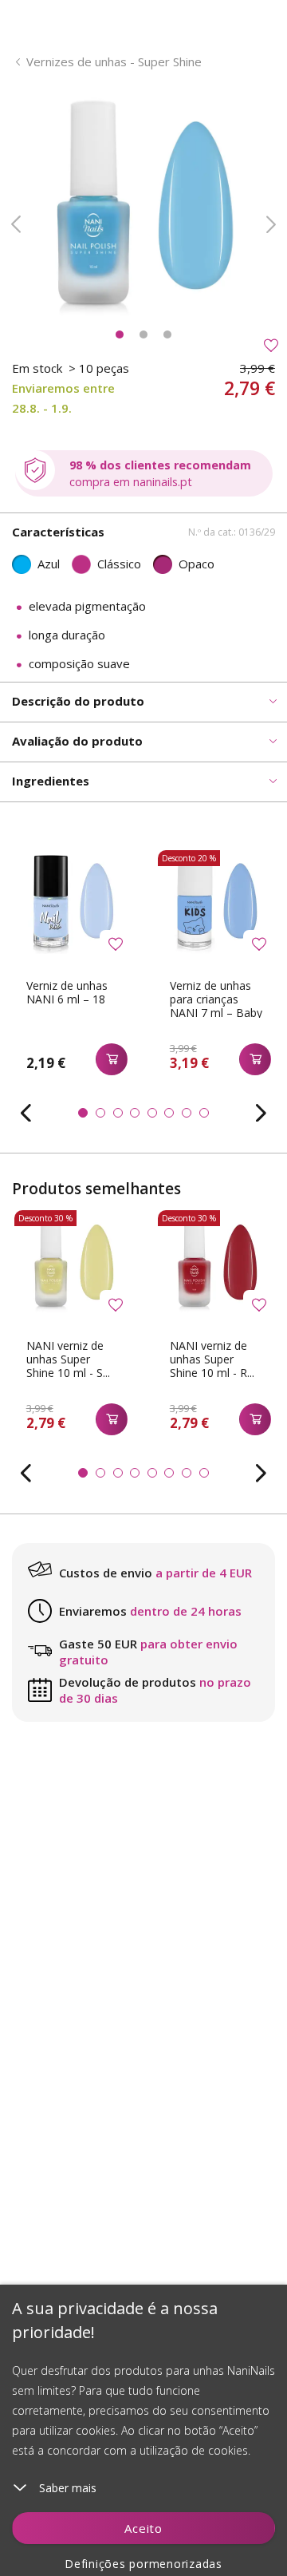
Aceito (143, 2528)
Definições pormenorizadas (143, 2564)
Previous (16, 224)
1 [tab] (120, 334)
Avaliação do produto (77, 741)
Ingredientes (51, 781)
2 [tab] (143, 334)
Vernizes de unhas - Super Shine (114, 61)
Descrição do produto (78, 701)
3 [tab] (167, 334)
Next (271, 224)
